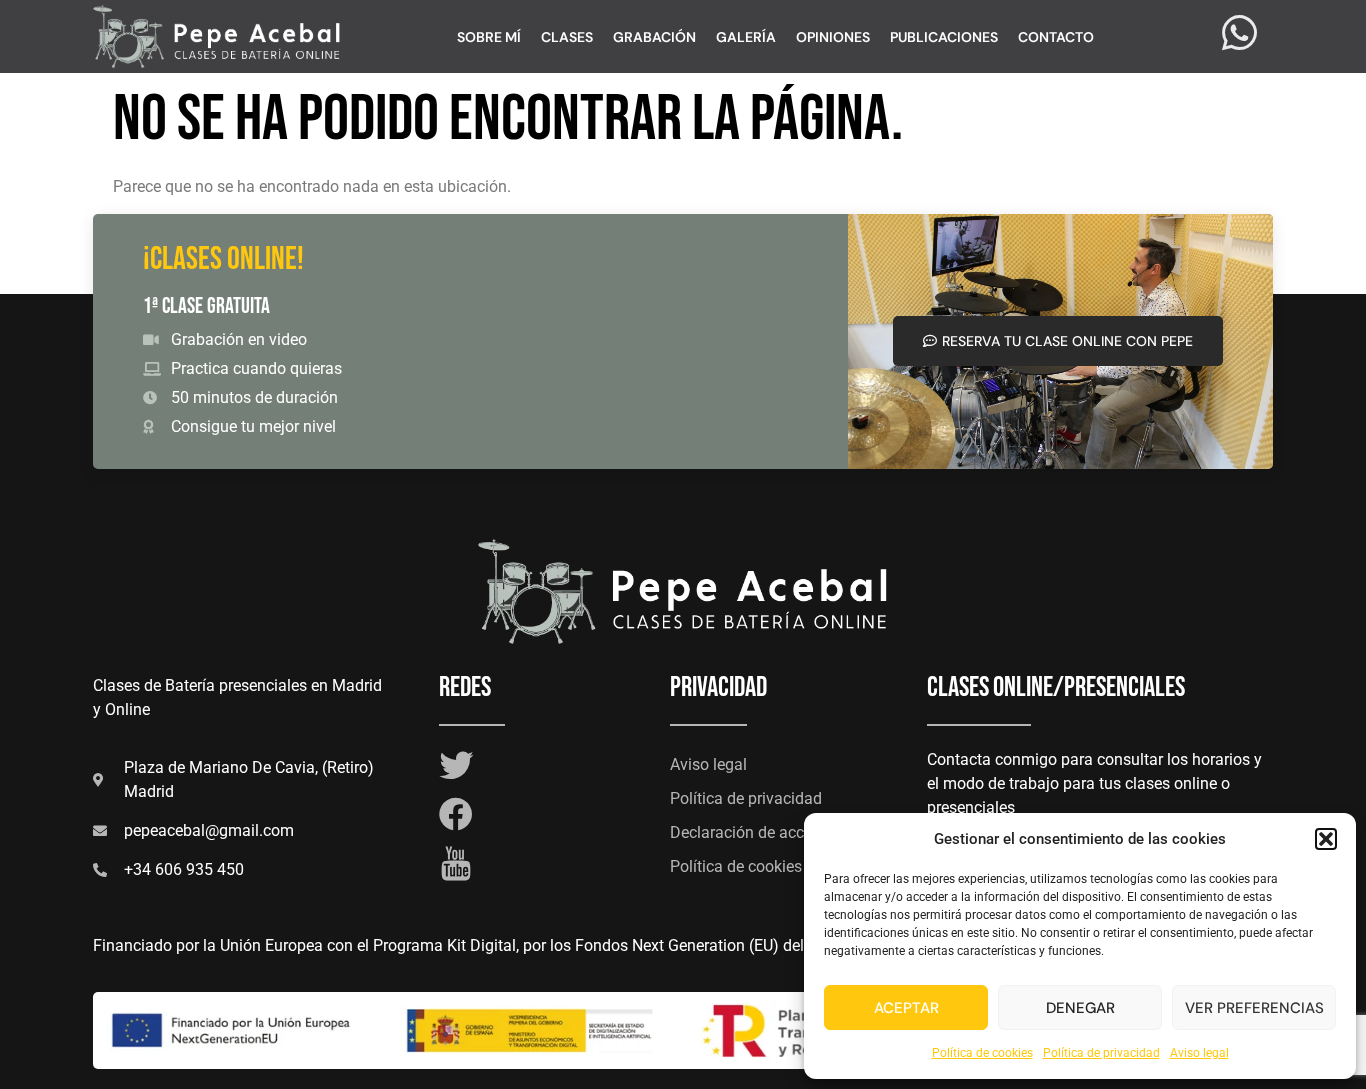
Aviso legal (1199, 1053)
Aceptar (906, 1008)
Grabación (654, 37)
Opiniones (833, 37)
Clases (567, 37)
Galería (746, 37)
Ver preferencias (1254, 1008)
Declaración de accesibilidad (771, 832)
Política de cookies (982, 1053)
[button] (1326, 839)
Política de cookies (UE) (753, 866)
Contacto (1056, 37)
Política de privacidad (1101, 1053)
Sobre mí (489, 37)
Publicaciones (944, 37)
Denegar (1080, 1008)
